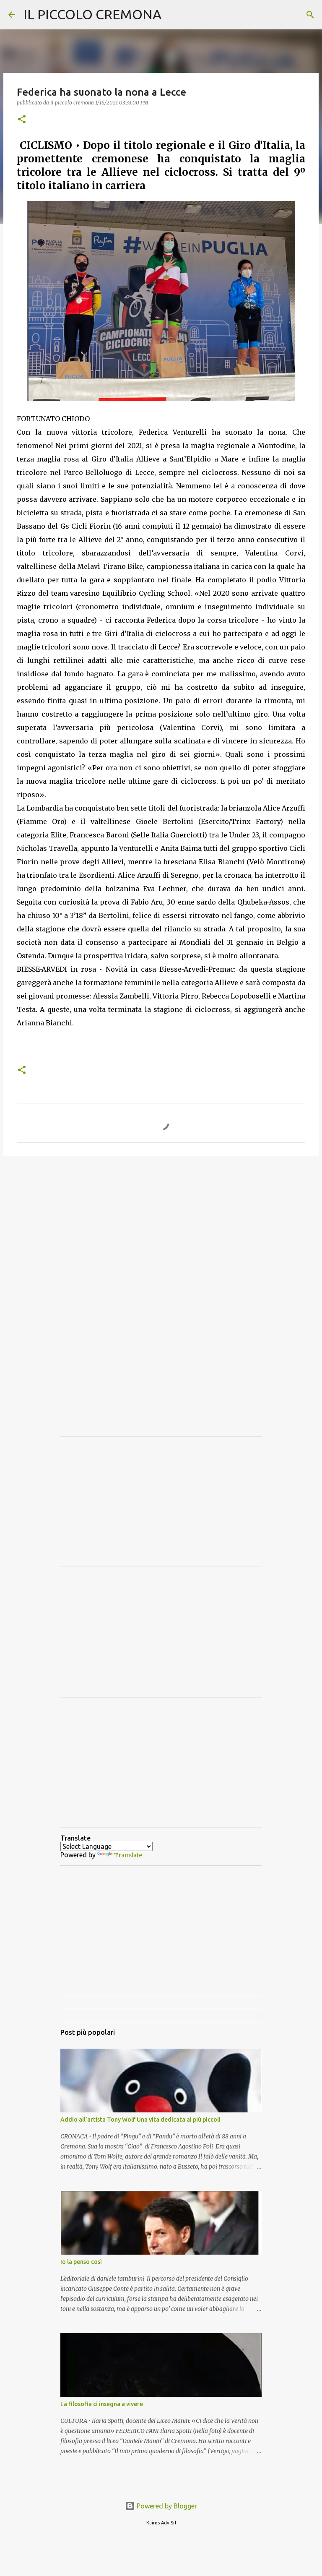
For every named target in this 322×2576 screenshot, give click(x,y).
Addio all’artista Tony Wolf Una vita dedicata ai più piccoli (140, 2120)
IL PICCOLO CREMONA (92, 14)
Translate (128, 1855)
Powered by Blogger (166, 2506)
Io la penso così (81, 2262)
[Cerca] (310, 15)
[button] (22, 120)
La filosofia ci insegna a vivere (102, 2404)
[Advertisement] (161, 1228)
